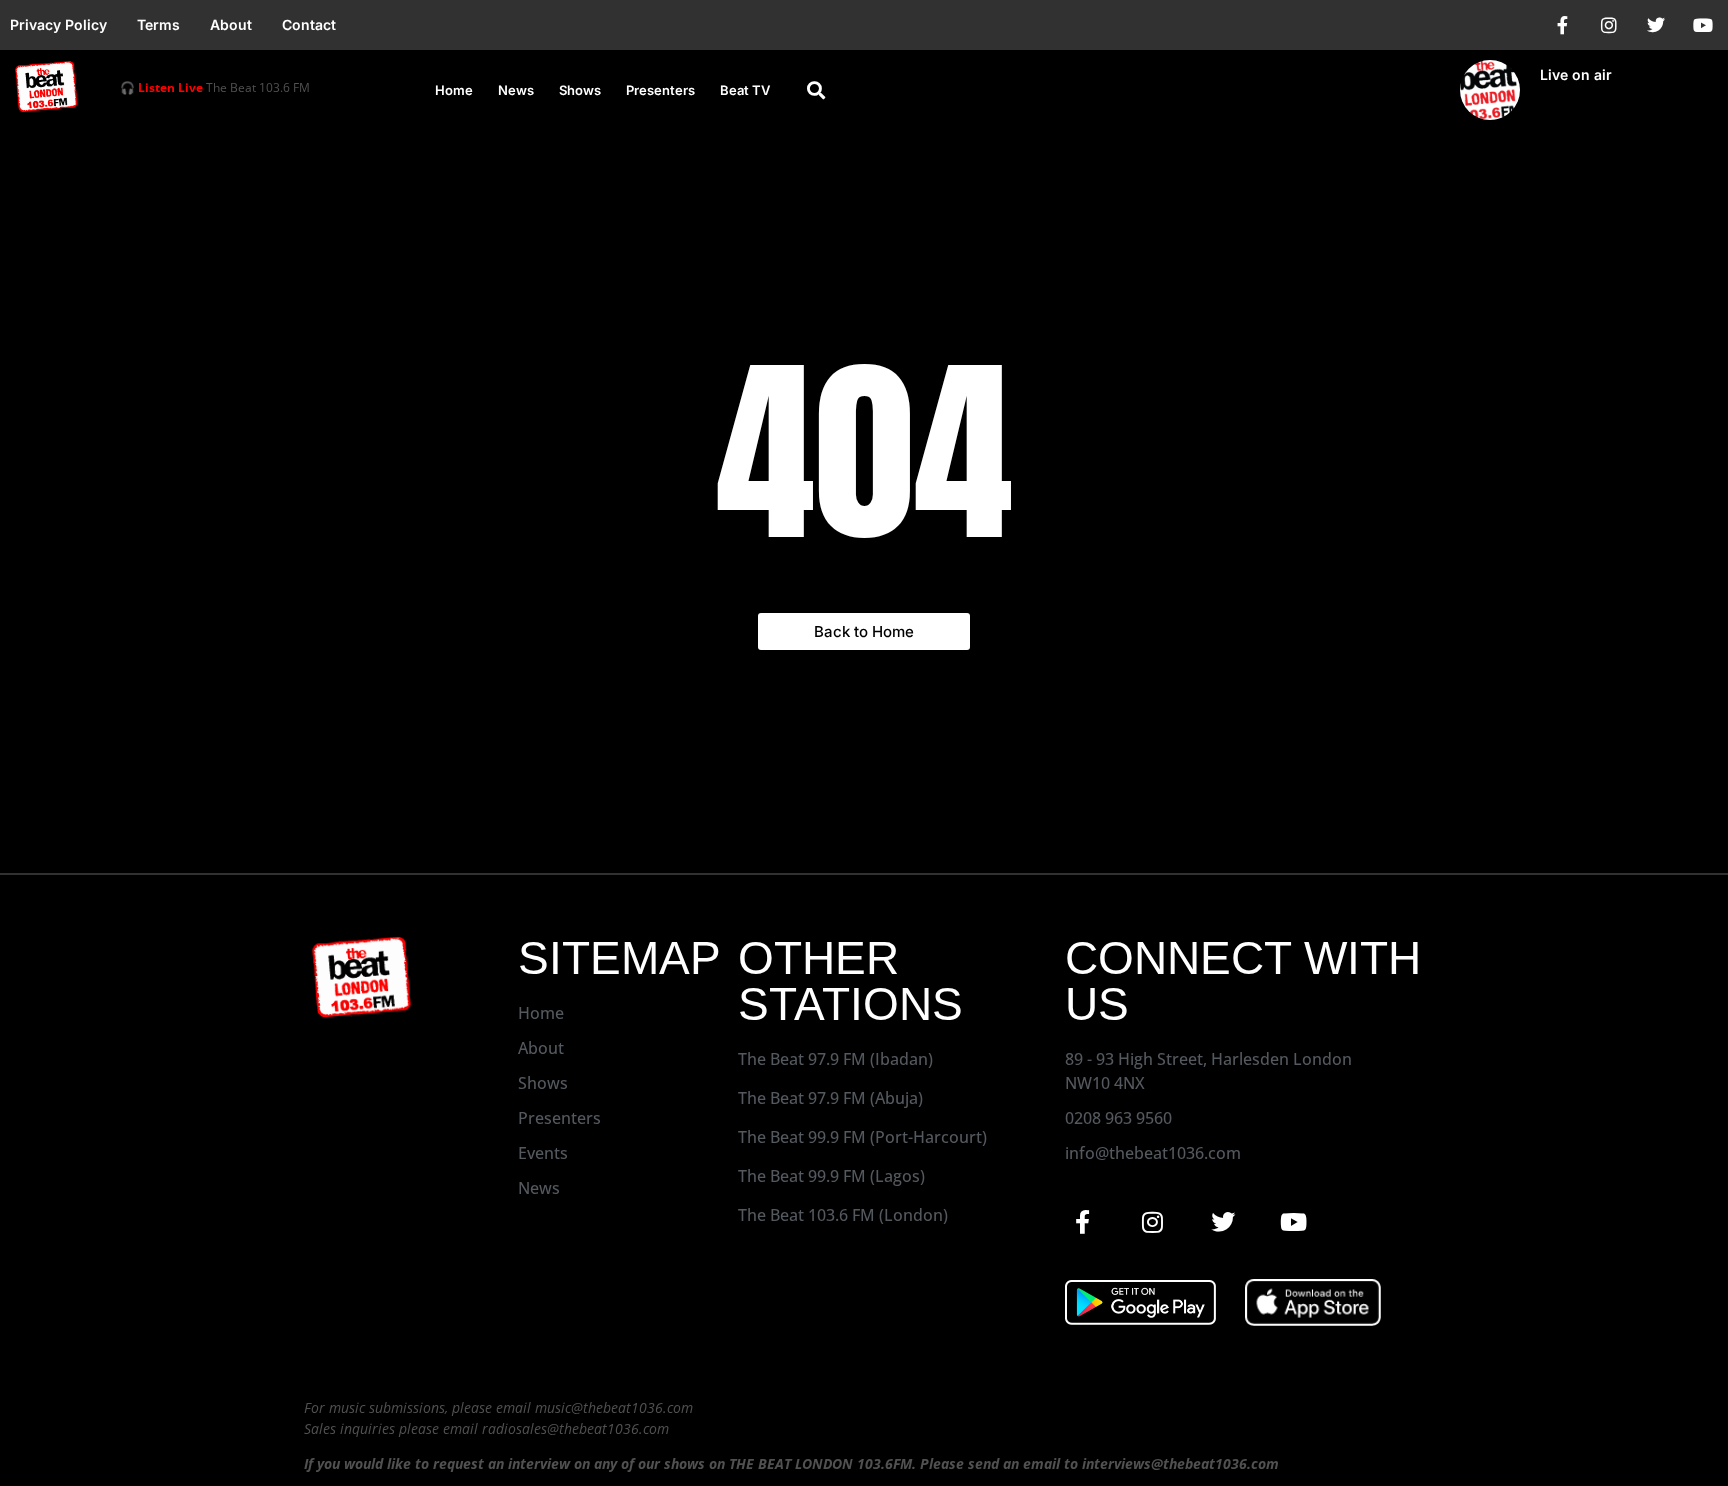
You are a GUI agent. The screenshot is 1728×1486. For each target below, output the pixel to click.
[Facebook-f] (1562, 25)
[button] (816, 90)
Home (454, 90)
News (516, 90)
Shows (580, 90)
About (231, 24)
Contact (309, 24)
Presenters (660, 90)
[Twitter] (1656, 25)
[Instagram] (1609, 25)
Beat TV (745, 90)
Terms (158, 24)
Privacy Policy (58, 24)
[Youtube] (1703, 25)
